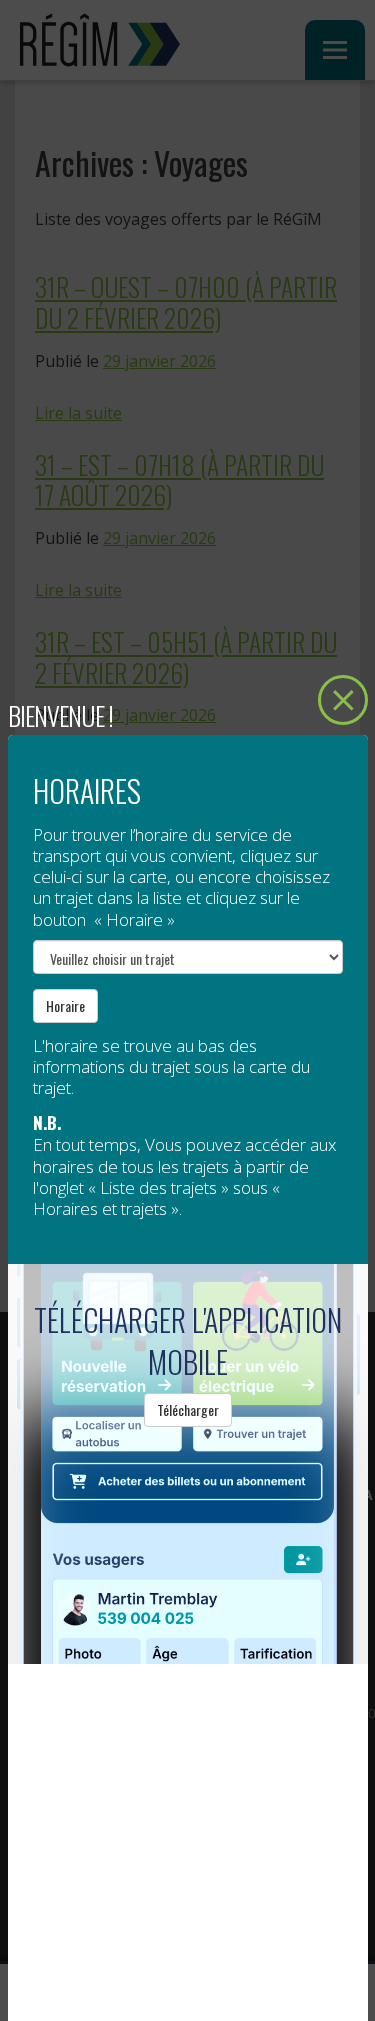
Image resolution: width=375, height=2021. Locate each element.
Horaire (65, 1005)
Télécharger (188, 1409)
